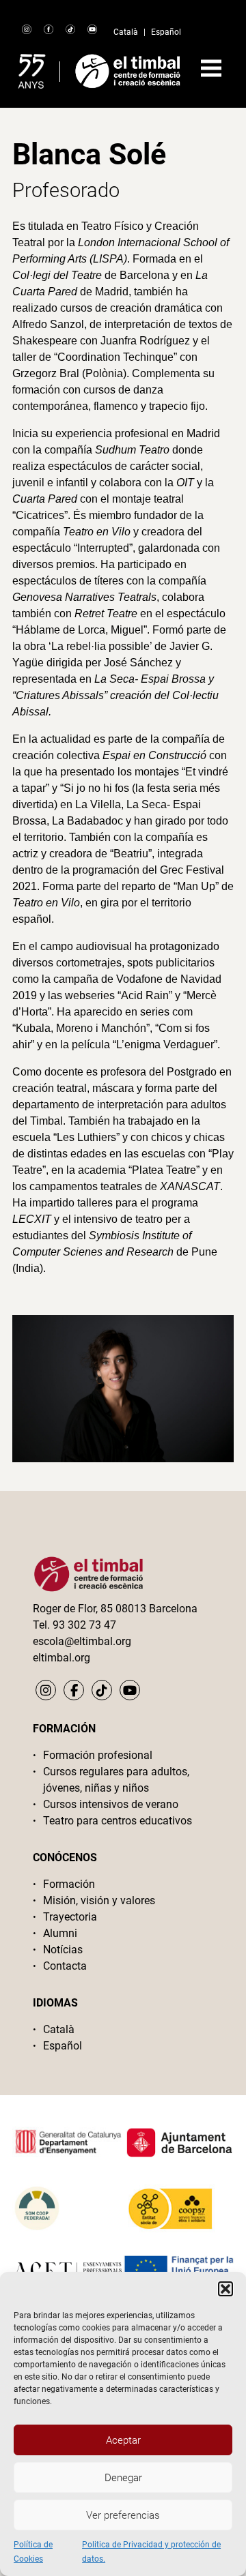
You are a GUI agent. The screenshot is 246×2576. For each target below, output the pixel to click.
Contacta (65, 1966)
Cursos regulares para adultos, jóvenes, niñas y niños (116, 1780)
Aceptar (123, 2440)
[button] (225, 2289)
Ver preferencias (123, 2515)
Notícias (63, 1950)
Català (126, 32)
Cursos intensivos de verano (111, 1804)
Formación (69, 1884)
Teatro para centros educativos (118, 1821)
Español (166, 32)
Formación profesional (98, 1755)
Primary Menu (211, 68)
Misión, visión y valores (99, 1900)
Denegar (123, 2478)
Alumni (60, 1933)
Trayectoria (70, 1917)
